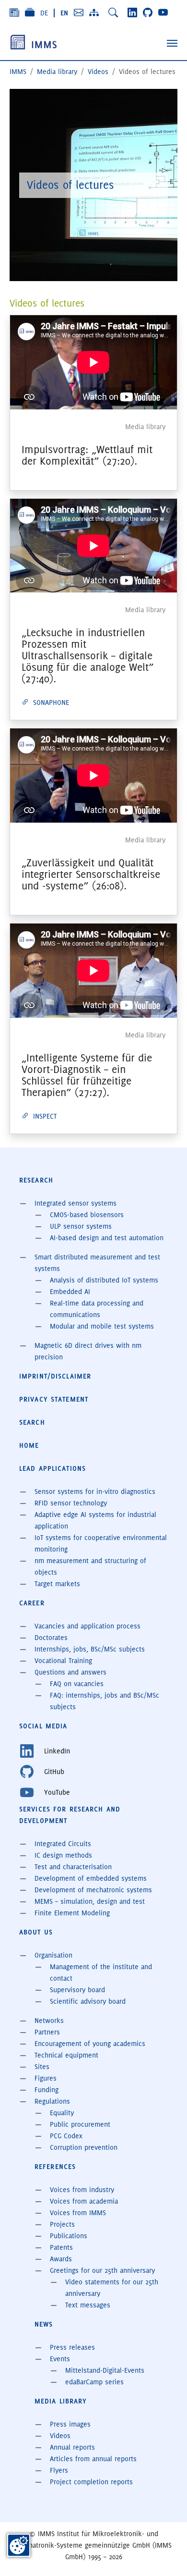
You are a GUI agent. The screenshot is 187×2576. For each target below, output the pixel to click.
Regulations (52, 2101)
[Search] (113, 12)
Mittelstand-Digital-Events (105, 2370)
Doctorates (51, 1638)
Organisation (53, 1955)
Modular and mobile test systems (102, 1326)
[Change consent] (19, 2545)
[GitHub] (148, 12)
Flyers (59, 2470)
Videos (60, 2436)
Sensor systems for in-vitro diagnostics (95, 1491)
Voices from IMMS (78, 2213)
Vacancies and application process (88, 1626)
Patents (61, 2247)
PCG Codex (66, 2136)
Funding (47, 2090)
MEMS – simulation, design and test (90, 1901)
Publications (69, 2236)
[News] (14, 12)
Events (60, 2359)
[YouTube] (163, 12)
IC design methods (63, 1855)
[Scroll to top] (166, 2555)
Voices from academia (84, 2201)
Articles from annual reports (93, 2459)
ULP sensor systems (81, 1226)
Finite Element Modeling (72, 1913)
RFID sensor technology (71, 1503)
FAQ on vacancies (77, 1684)
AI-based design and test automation (107, 1238)
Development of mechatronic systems (93, 1890)
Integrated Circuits (63, 1844)
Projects (62, 2224)
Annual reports (72, 2447)
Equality (62, 2113)
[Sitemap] (94, 12)
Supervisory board (77, 1990)
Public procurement (80, 2124)
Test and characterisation (73, 1867)
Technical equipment (66, 2055)
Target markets (57, 1584)
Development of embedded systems (91, 1878)
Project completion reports (91, 2482)
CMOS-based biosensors (87, 1215)
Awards (61, 2259)
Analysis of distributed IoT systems (104, 1280)
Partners (47, 2032)
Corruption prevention (84, 2147)
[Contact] (79, 12)
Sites (42, 2067)
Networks (49, 2021)
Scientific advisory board (88, 2001)
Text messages (88, 2305)
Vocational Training (63, 1661)
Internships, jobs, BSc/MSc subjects (90, 1649)
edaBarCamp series (94, 2382)
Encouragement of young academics (90, 2044)
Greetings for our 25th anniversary (102, 2270)
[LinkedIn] (132, 12)
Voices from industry (82, 2190)
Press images (70, 2424)
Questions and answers (70, 1672)
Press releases (72, 2347)
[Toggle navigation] (172, 43)
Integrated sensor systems (76, 1203)
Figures (46, 2078)
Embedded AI (70, 1292)
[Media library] (30, 12)
